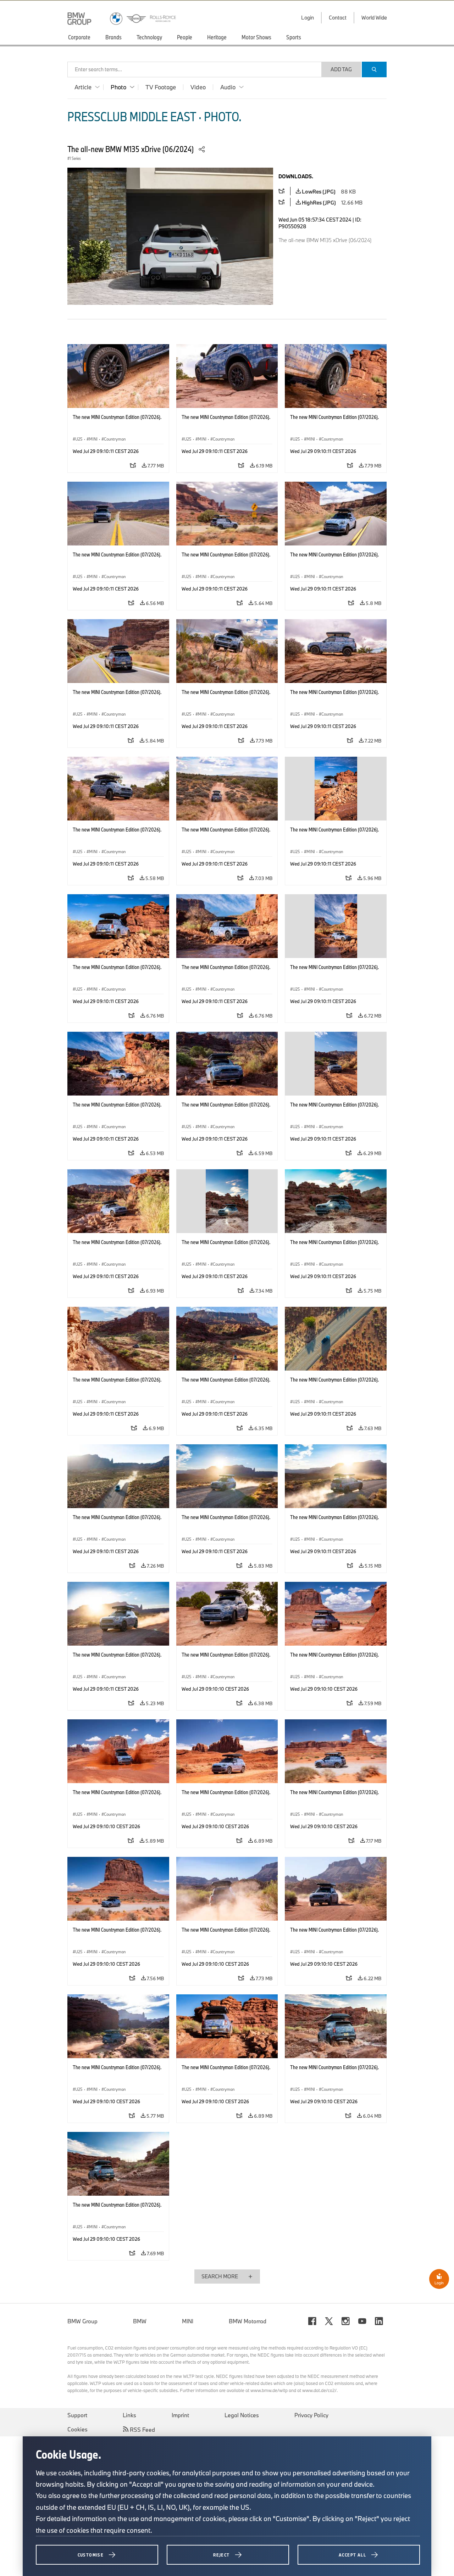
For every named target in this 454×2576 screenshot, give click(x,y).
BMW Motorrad (248, 2321)
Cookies (77, 2429)
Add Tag (341, 69)
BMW (140, 2321)
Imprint (180, 2415)
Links (129, 2415)
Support (77, 2415)
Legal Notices (242, 2415)
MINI (188, 2321)
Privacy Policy (311, 2415)
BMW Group (82, 2321)
